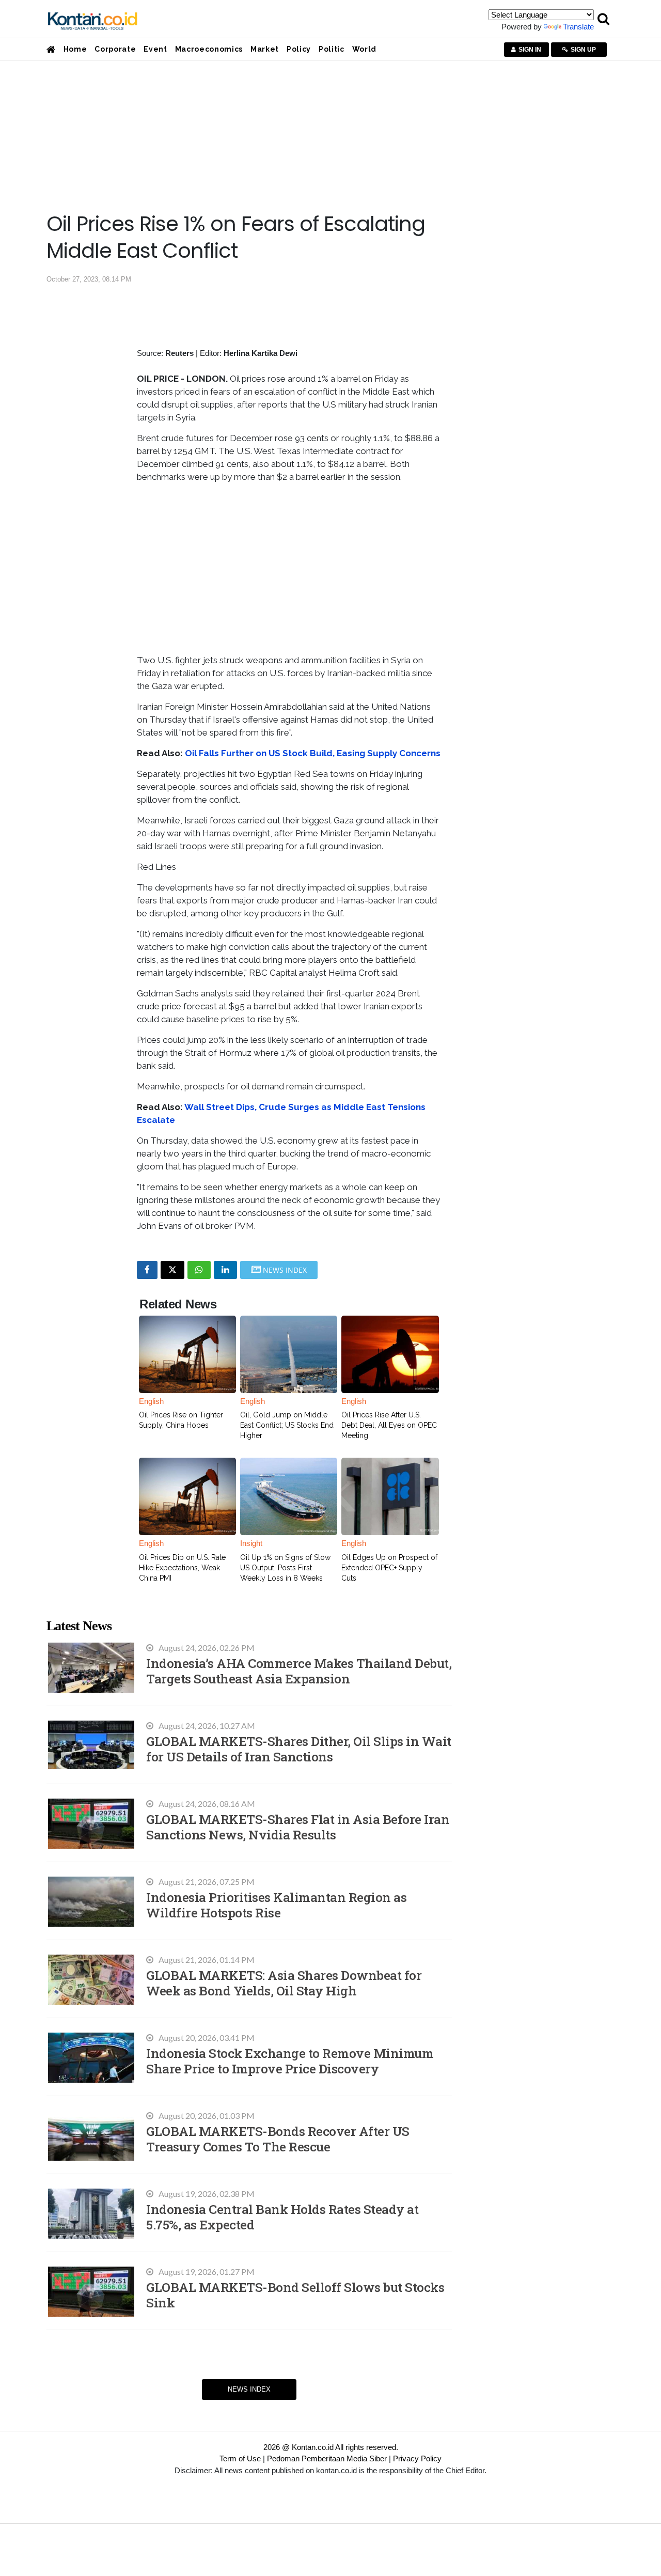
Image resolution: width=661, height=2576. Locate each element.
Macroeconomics (209, 49)
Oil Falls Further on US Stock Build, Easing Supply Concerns (313, 753)
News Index (249, 2389)
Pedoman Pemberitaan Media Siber (327, 2458)
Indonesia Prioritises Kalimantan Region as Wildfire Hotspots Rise (276, 1905)
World (364, 49)
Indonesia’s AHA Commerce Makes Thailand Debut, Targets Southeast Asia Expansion (299, 1671)
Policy (299, 49)
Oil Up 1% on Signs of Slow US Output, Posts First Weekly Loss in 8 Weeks (285, 1568)
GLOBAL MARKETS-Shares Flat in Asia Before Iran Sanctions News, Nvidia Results (298, 1827)
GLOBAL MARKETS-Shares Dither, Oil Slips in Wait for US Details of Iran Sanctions (299, 1749)
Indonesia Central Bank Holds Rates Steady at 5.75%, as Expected (282, 2217)
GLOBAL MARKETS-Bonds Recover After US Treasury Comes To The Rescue (278, 2139)
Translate (578, 27)
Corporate (115, 49)
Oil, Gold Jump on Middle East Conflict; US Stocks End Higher (287, 1425)
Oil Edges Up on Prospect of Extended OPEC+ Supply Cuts (389, 1568)
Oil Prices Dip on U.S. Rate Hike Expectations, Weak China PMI (182, 1568)
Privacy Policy (417, 2458)
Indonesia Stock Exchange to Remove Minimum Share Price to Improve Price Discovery (290, 2061)
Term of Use (240, 2458)
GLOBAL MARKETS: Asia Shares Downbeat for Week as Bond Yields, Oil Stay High (284, 1983)
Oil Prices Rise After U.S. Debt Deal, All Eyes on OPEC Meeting (389, 1425)
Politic (332, 49)
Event (155, 49)
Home (75, 49)
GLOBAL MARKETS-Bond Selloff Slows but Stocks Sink (295, 2295)
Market (265, 49)
